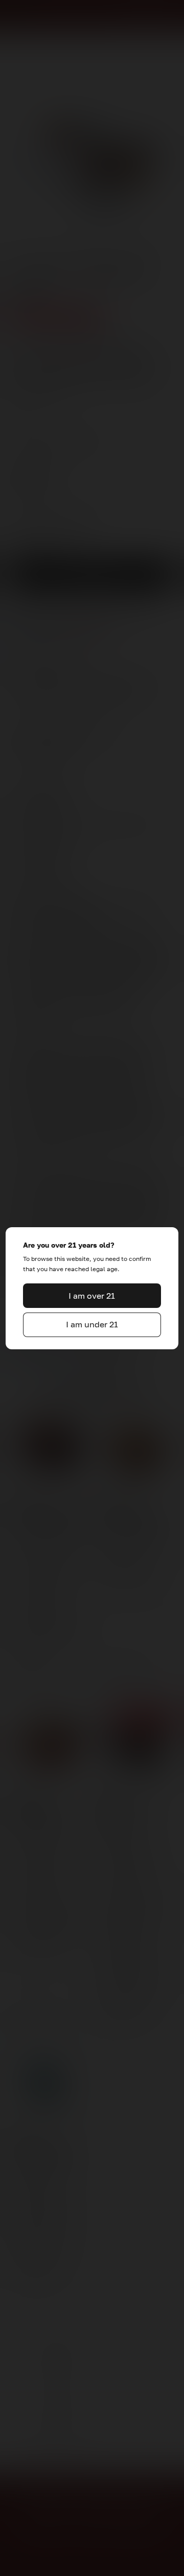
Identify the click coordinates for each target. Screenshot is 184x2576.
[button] (92, 1296)
